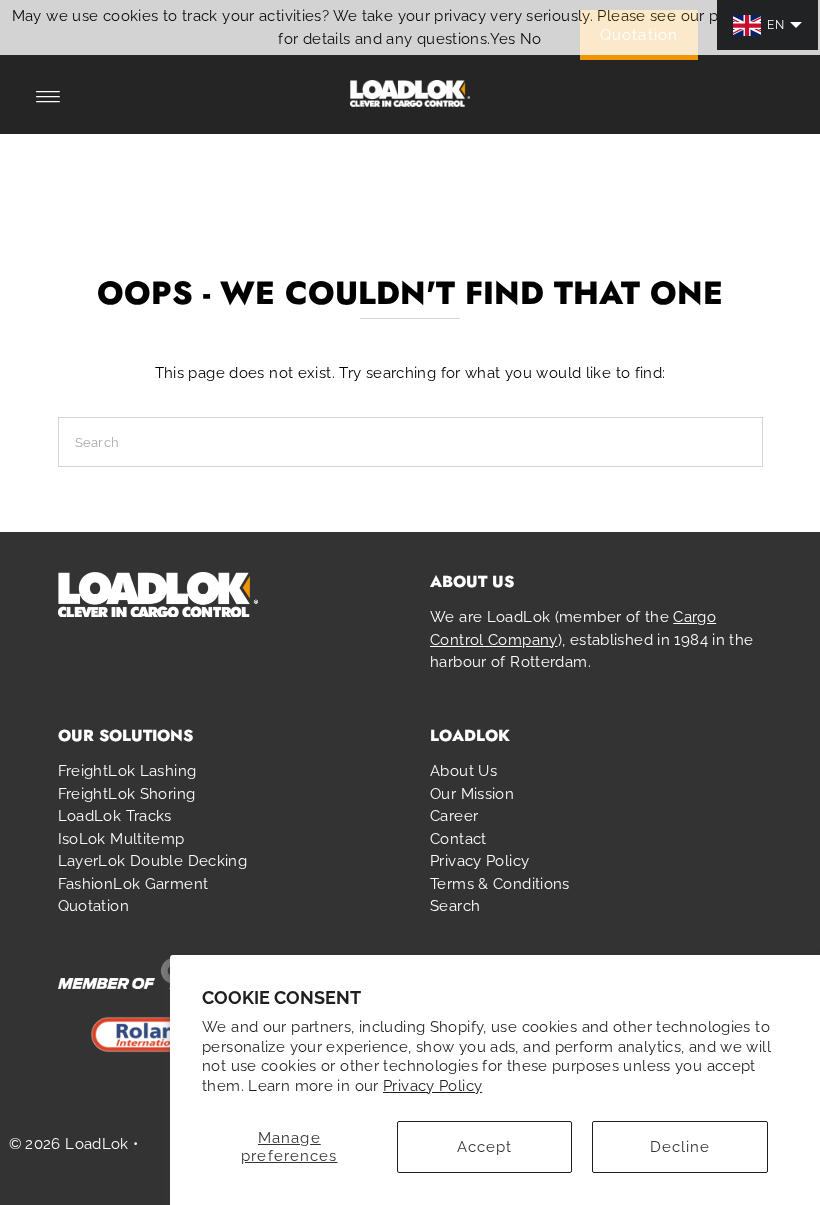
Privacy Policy (432, 1086)
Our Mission (472, 794)
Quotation (93, 906)
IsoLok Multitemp (121, 839)
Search (455, 906)
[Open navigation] (48, 97)
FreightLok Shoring (127, 794)
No (531, 39)
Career (454, 816)
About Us (463, 771)
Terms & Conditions (500, 884)
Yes (503, 39)
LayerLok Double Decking (153, 861)
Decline (680, 1147)
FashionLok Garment (133, 884)
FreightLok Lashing (127, 771)
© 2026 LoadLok (69, 1144)
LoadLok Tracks (115, 816)
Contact (458, 839)
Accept (485, 1147)
